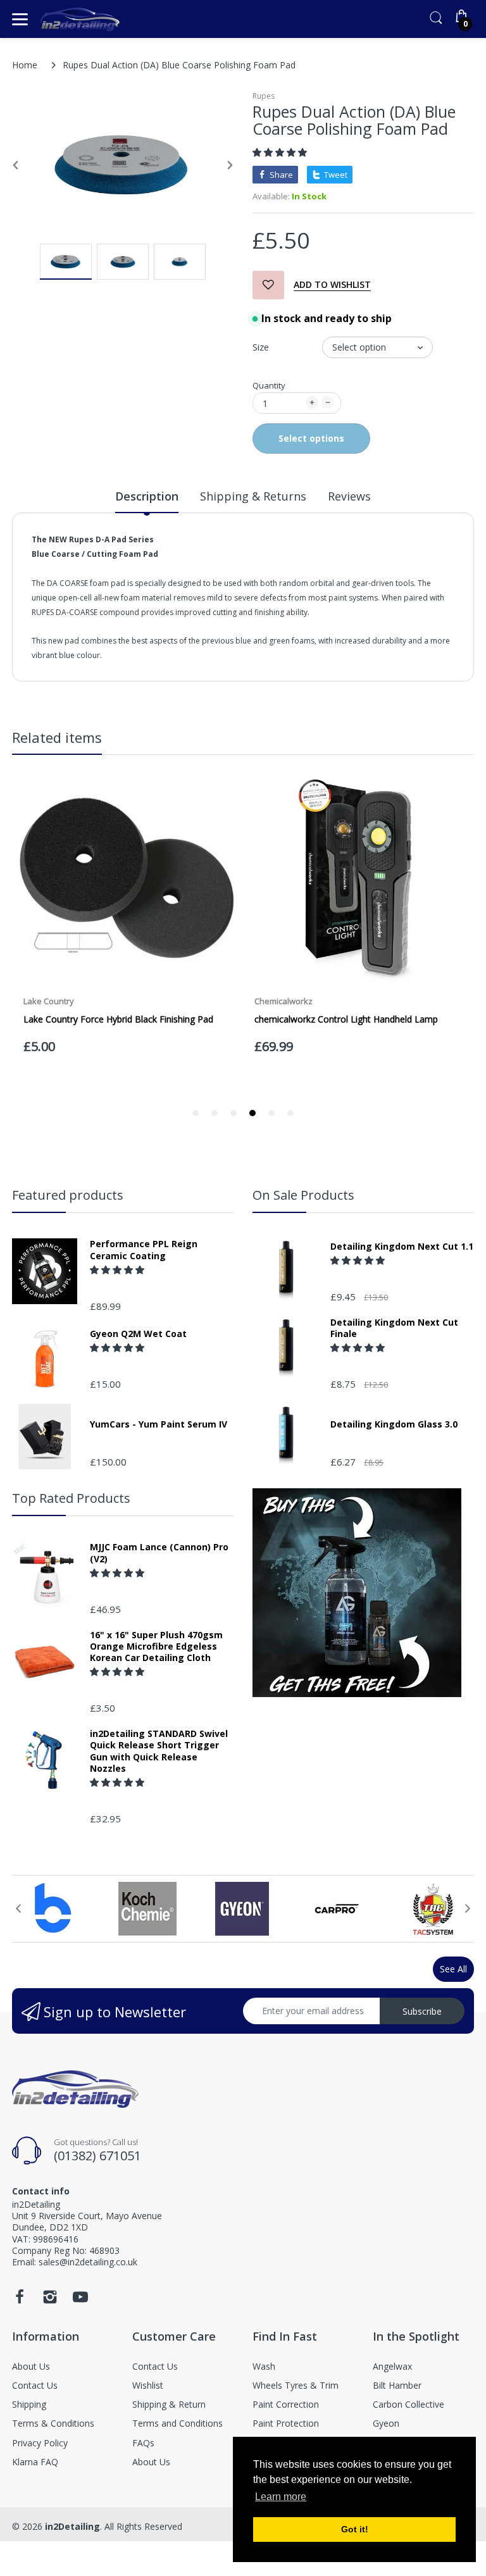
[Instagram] (50, 2300)
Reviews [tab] (349, 496)
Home (25, 65)
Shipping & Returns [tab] (253, 496)
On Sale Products (303, 1195)
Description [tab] (147, 496)
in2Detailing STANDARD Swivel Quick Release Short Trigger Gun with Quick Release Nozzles (159, 1751)
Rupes (264, 96)
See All (453, 1969)
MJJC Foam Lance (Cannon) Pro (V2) (159, 1553)
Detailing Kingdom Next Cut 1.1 (402, 1247)
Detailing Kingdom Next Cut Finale (394, 1328)
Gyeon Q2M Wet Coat (138, 1334)
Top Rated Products (71, 1498)
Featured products (68, 1195)
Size (261, 347)
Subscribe (422, 2011)
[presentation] (18, 1908)
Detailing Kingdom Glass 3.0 (394, 1424)
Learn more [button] (281, 2497)
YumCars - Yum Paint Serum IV (159, 1424)
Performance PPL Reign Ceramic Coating (144, 1250)
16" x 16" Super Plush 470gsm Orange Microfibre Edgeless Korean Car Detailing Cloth (156, 1646)
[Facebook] (20, 2300)
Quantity (269, 385)
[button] (281, 152)
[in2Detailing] (80, 19)
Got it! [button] (355, 2529)
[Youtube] (80, 2300)
